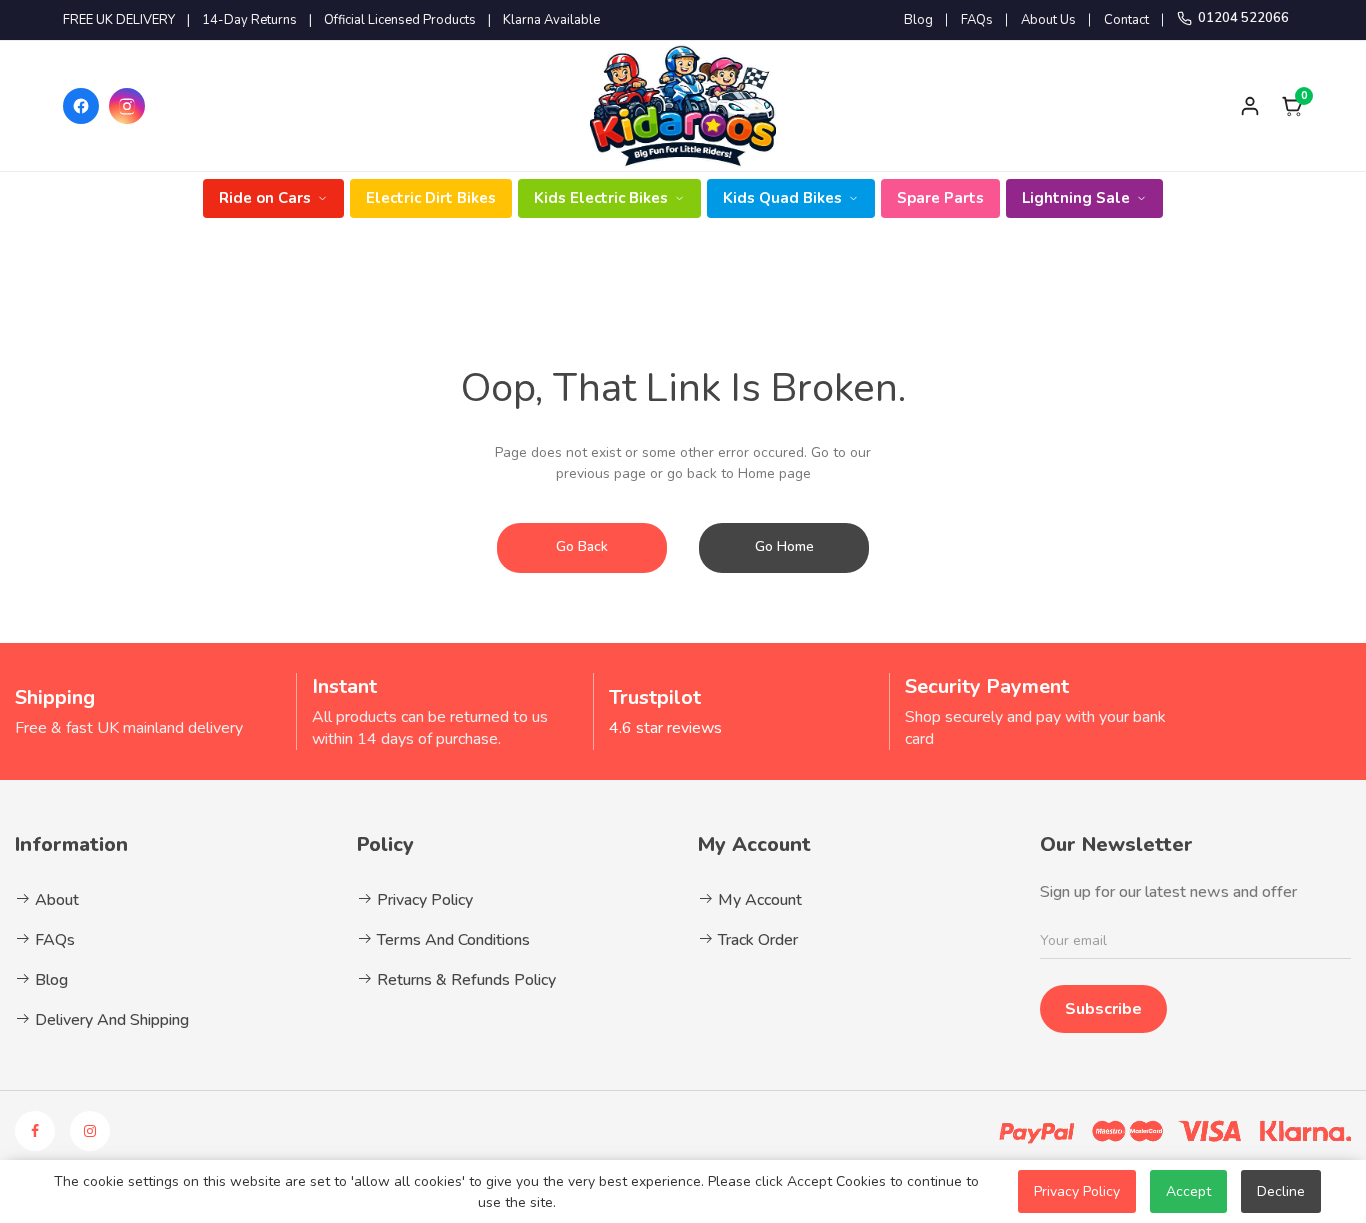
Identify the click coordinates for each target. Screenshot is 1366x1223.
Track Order (756, 940)
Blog (918, 20)
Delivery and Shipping (110, 1020)
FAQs (977, 20)
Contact (1126, 20)
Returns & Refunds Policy (464, 980)
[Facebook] (81, 106)
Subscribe (1103, 1009)
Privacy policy (1077, 1191)
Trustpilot (655, 697)
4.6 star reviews (665, 728)
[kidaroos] (683, 106)
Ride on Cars (265, 198)
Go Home (784, 546)
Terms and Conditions (451, 940)
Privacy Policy (423, 900)
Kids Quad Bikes (782, 198)
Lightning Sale (1076, 198)
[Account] (1250, 106)
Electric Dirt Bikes (431, 198)
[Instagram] (127, 106)
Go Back (582, 546)
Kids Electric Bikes (601, 198)
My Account (758, 900)
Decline (1281, 1191)
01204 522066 (1243, 18)
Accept (1188, 1191)
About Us (1048, 20)
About (55, 900)
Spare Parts (940, 198)
